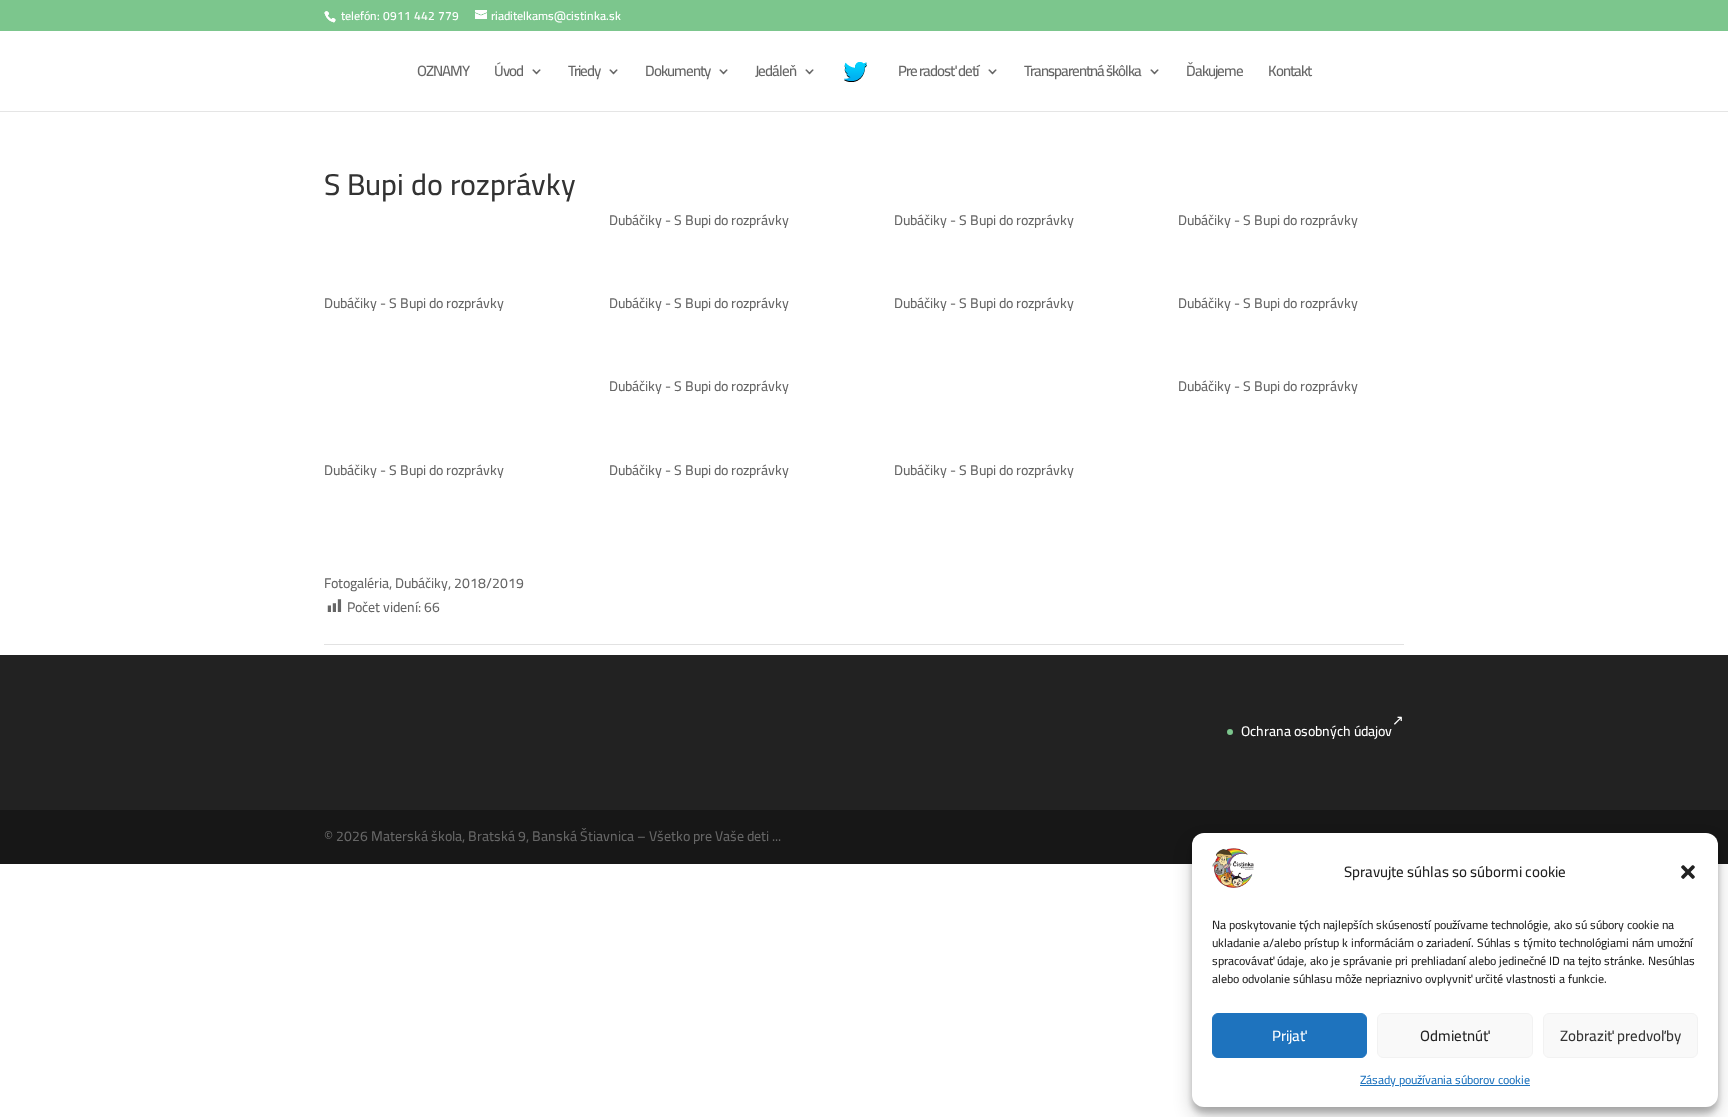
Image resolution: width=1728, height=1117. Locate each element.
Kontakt (1289, 74)
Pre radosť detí (938, 74)
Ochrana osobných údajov (1316, 731)
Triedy (584, 74)
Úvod (508, 74)
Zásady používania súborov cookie (1445, 1079)
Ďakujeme (1214, 74)
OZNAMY (443, 74)
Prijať (1289, 1035)
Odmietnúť (1455, 1035)
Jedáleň (775, 74)
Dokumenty (677, 74)
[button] (1688, 872)
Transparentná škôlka (1082, 74)
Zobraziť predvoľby (1620, 1035)
